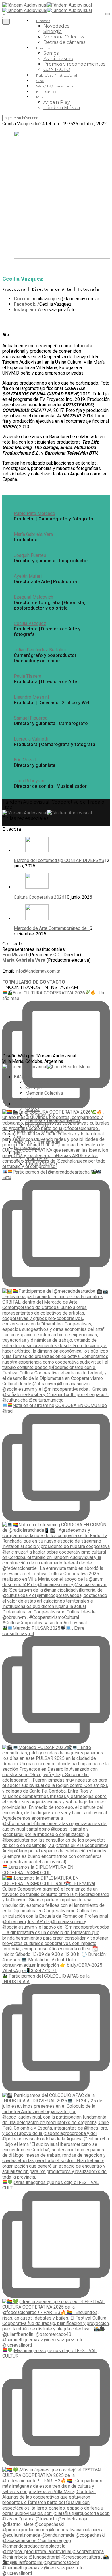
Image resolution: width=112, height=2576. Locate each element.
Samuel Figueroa (31, 718)
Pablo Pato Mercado (34, 513)
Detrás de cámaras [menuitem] (44, 1099)
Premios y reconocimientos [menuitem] (53, 1120)
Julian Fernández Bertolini (40, 650)
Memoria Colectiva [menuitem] (44, 1093)
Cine (40, 81)
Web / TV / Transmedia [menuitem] (37, 1142)
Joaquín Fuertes (30, 555)
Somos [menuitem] (32, 1109)
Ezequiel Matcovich (33, 597)
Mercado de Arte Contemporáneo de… (52, 928)
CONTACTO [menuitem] (37, 1126)
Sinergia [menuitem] (33, 1088)
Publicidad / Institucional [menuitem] (39, 1131)
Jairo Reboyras (29, 781)
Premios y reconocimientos (74, 64)
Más (39, 97)
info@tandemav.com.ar (38, 971)
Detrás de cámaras (64, 42)
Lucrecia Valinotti (31, 739)
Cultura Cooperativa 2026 (39, 897)
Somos (51, 53)
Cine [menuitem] (18, 1137)
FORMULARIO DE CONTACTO (34, 982)
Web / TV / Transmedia (55, 86)
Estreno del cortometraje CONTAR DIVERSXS (59, 860)
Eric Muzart (25, 760)
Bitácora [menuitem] (22, 1077)
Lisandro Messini (31, 697)
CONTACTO (57, 69)
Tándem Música (62, 108)
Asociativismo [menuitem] (40, 1115)
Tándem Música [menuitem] (41, 1164)
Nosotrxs (43, 48)
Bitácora (43, 21)
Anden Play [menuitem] (37, 1158)
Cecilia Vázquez (30, 623)
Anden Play (57, 102)
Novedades (56, 26)
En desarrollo (47, 92)
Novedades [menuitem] (37, 1082)
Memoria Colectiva (64, 37)
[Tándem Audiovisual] (47, 5)
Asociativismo (58, 59)
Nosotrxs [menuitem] (23, 1104)
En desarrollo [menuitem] (27, 1148)
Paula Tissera (28, 676)
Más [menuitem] (18, 1153)
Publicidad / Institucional (57, 75)
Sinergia (53, 31)
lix (37, 124)
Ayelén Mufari (28, 576)
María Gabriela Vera (33, 534)
